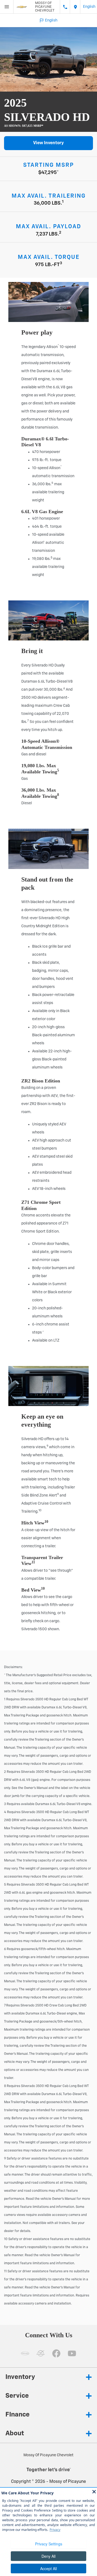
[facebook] (56, 2353)
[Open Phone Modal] (65, 7)
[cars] (25, 2353)
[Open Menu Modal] (7, 7)
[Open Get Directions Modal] (75, 7)
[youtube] (72, 2353)
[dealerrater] (41, 2353)
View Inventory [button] (48, 143)
